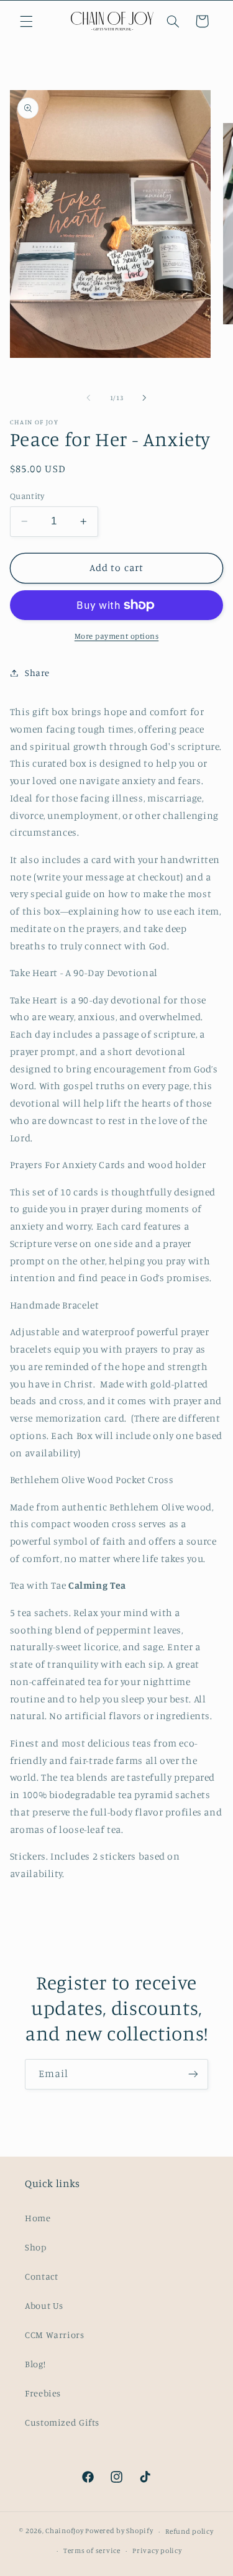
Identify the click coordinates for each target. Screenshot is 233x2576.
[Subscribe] (193, 2074)
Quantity (27, 496)
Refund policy (190, 2531)
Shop (36, 2247)
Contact (41, 2276)
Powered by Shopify (119, 2531)
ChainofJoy (64, 2531)
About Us (44, 2305)
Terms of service (92, 2551)
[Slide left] (88, 398)
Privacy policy (157, 2551)
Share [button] (37, 673)
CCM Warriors (55, 2335)
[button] (26, 21)
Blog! (35, 2364)
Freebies (43, 2393)
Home (38, 2218)
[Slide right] (145, 398)
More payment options (117, 636)
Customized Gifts (62, 2422)
